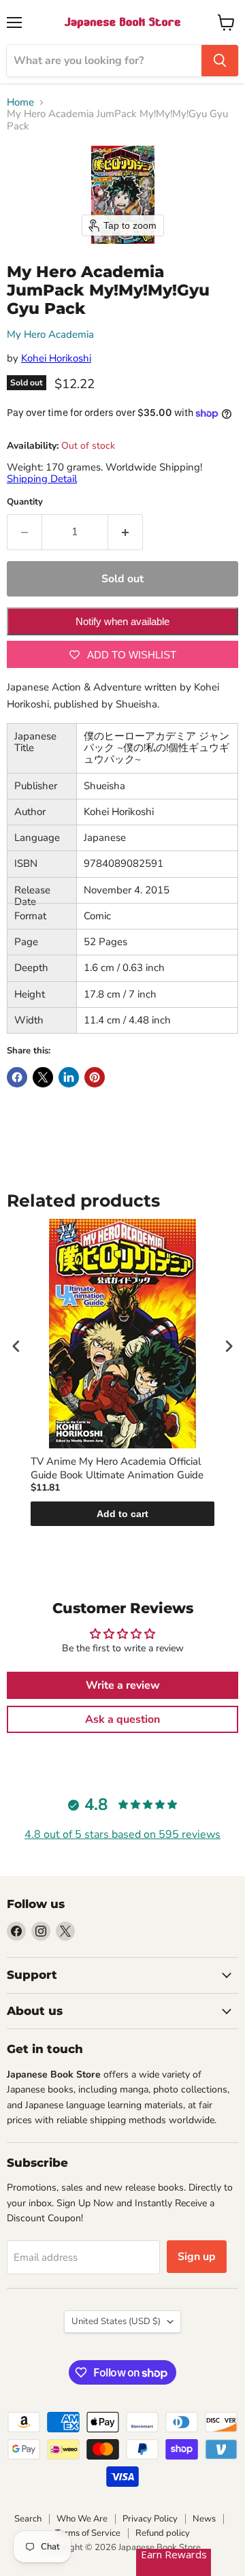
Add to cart (122, 1514)
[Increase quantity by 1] (126, 532)
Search (28, 2519)
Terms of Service (88, 2533)
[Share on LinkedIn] (69, 1077)
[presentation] (16, 1346)
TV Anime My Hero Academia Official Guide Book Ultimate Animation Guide (117, 1468)
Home (20, 102)
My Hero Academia (50, 334)
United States (116, 2321)
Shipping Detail (42, 479)
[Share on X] (43, 1077)
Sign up (197, 2257)
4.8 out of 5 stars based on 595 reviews (122, 1834)
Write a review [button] (123, 1685)
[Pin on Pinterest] (95, 1077)
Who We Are (82, 2519)
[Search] (220, 61)
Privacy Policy (150, 2519)
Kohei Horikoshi (56, 358)
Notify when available (122, 621)
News (204, 2519)
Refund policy (163, 2533)
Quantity (25, 502)
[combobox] (104, 61)
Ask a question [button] (122, 1719)
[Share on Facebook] (17, 1077)
